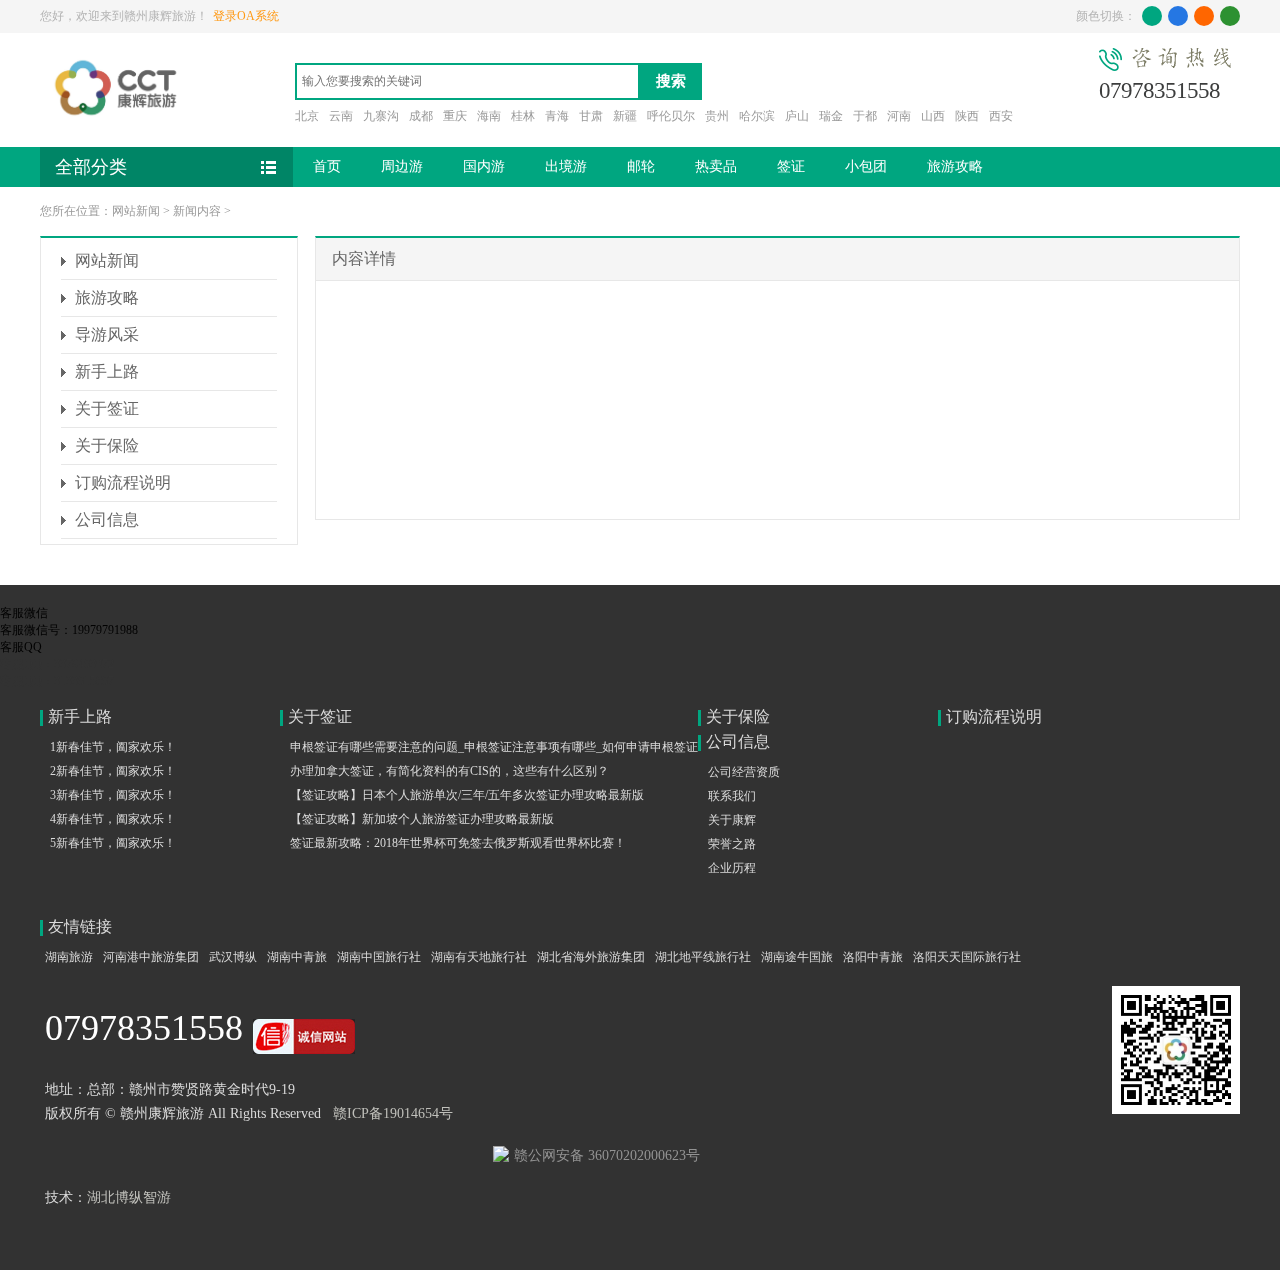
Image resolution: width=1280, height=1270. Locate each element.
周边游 (402, 166)
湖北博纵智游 (129, 1197)
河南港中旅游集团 (151, 957)
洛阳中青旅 (873, 957)
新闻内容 (197, 211)
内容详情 (364, 258)
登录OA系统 (246, 16)
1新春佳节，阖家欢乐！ (113, 747)
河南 (899, 116)
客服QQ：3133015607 (57, 681)
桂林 (523, 116)
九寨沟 (381, 116)
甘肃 (591, 116)
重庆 (455, 116)
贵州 (717, 116)
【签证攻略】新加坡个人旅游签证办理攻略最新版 (422, 819)
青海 (557, 116)
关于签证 (107, 408)
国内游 (484, 166)
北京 (307, 116)
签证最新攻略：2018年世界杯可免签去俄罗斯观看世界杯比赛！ (458, 843)
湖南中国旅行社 (379, 957)
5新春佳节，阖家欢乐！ (113, 843)
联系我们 (732, 796)
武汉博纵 (233, 957)
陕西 (967, 116)
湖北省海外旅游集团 (591, 957)
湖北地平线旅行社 (703, 957)
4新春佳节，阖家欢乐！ (113, 819)
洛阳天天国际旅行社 (967, 957)
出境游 (566, 166)
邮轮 (641, 166)
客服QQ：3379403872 (57, 664)
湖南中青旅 (297, 957)
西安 (1001, 116)
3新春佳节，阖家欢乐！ (113, 795)
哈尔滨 (757, 116)
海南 (489, 116)
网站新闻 (136, 211)
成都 (421, 116)
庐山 (797, 116)
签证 (791, 166)
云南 (341, 116)
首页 (327, 166)
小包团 (866, 166)
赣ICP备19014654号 (393, 1113)
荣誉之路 (732, 844)
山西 (933, 116)
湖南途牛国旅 (797, 957)
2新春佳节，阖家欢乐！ (113, 771)
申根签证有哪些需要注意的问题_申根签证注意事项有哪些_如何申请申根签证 (494, 747)
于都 (865, 116)
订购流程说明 (123, 482)
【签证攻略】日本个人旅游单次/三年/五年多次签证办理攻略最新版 (467, 795)
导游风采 (107, 334)
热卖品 (716, 166)
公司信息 (107, 519)
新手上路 (107, 371)
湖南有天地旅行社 (479, 957)
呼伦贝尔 (671, 116)
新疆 (625, 116)
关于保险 (107, 445)
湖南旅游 (69, 957)
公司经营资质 (744, 772)
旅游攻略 (955, 166)
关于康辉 (732, 820)
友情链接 (80, 926)
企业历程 (732, 868)
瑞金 (831, 116)
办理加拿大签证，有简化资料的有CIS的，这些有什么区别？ (449, 771)
